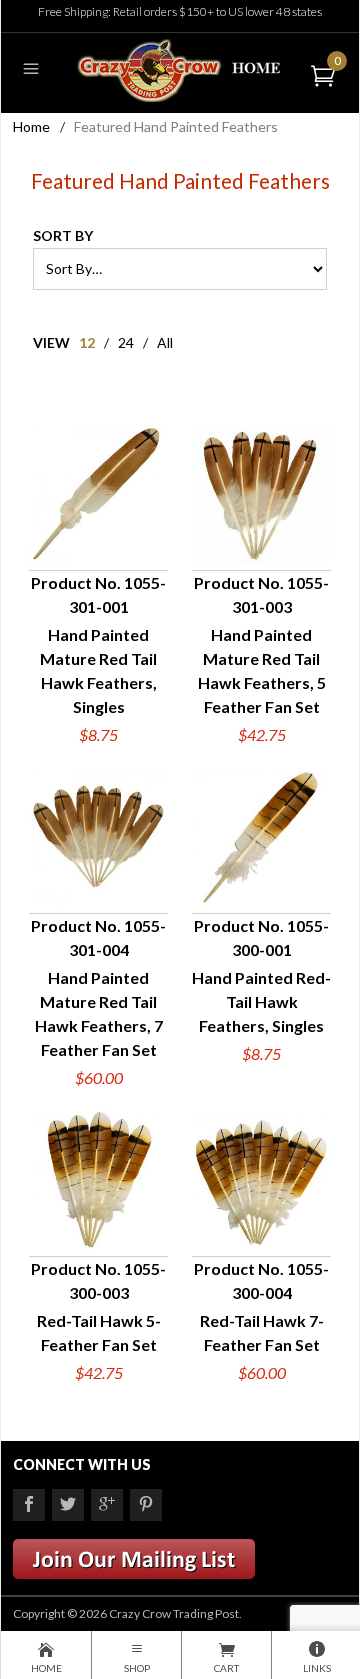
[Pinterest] (146, 1505)
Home (31, 126)
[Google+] (107, 1505)
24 (126, 342)
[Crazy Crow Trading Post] (179, 68)
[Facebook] (29, 1505)
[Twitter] (68, 1505)
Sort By (63, 235)
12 (87, 342)
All (165, 342)
